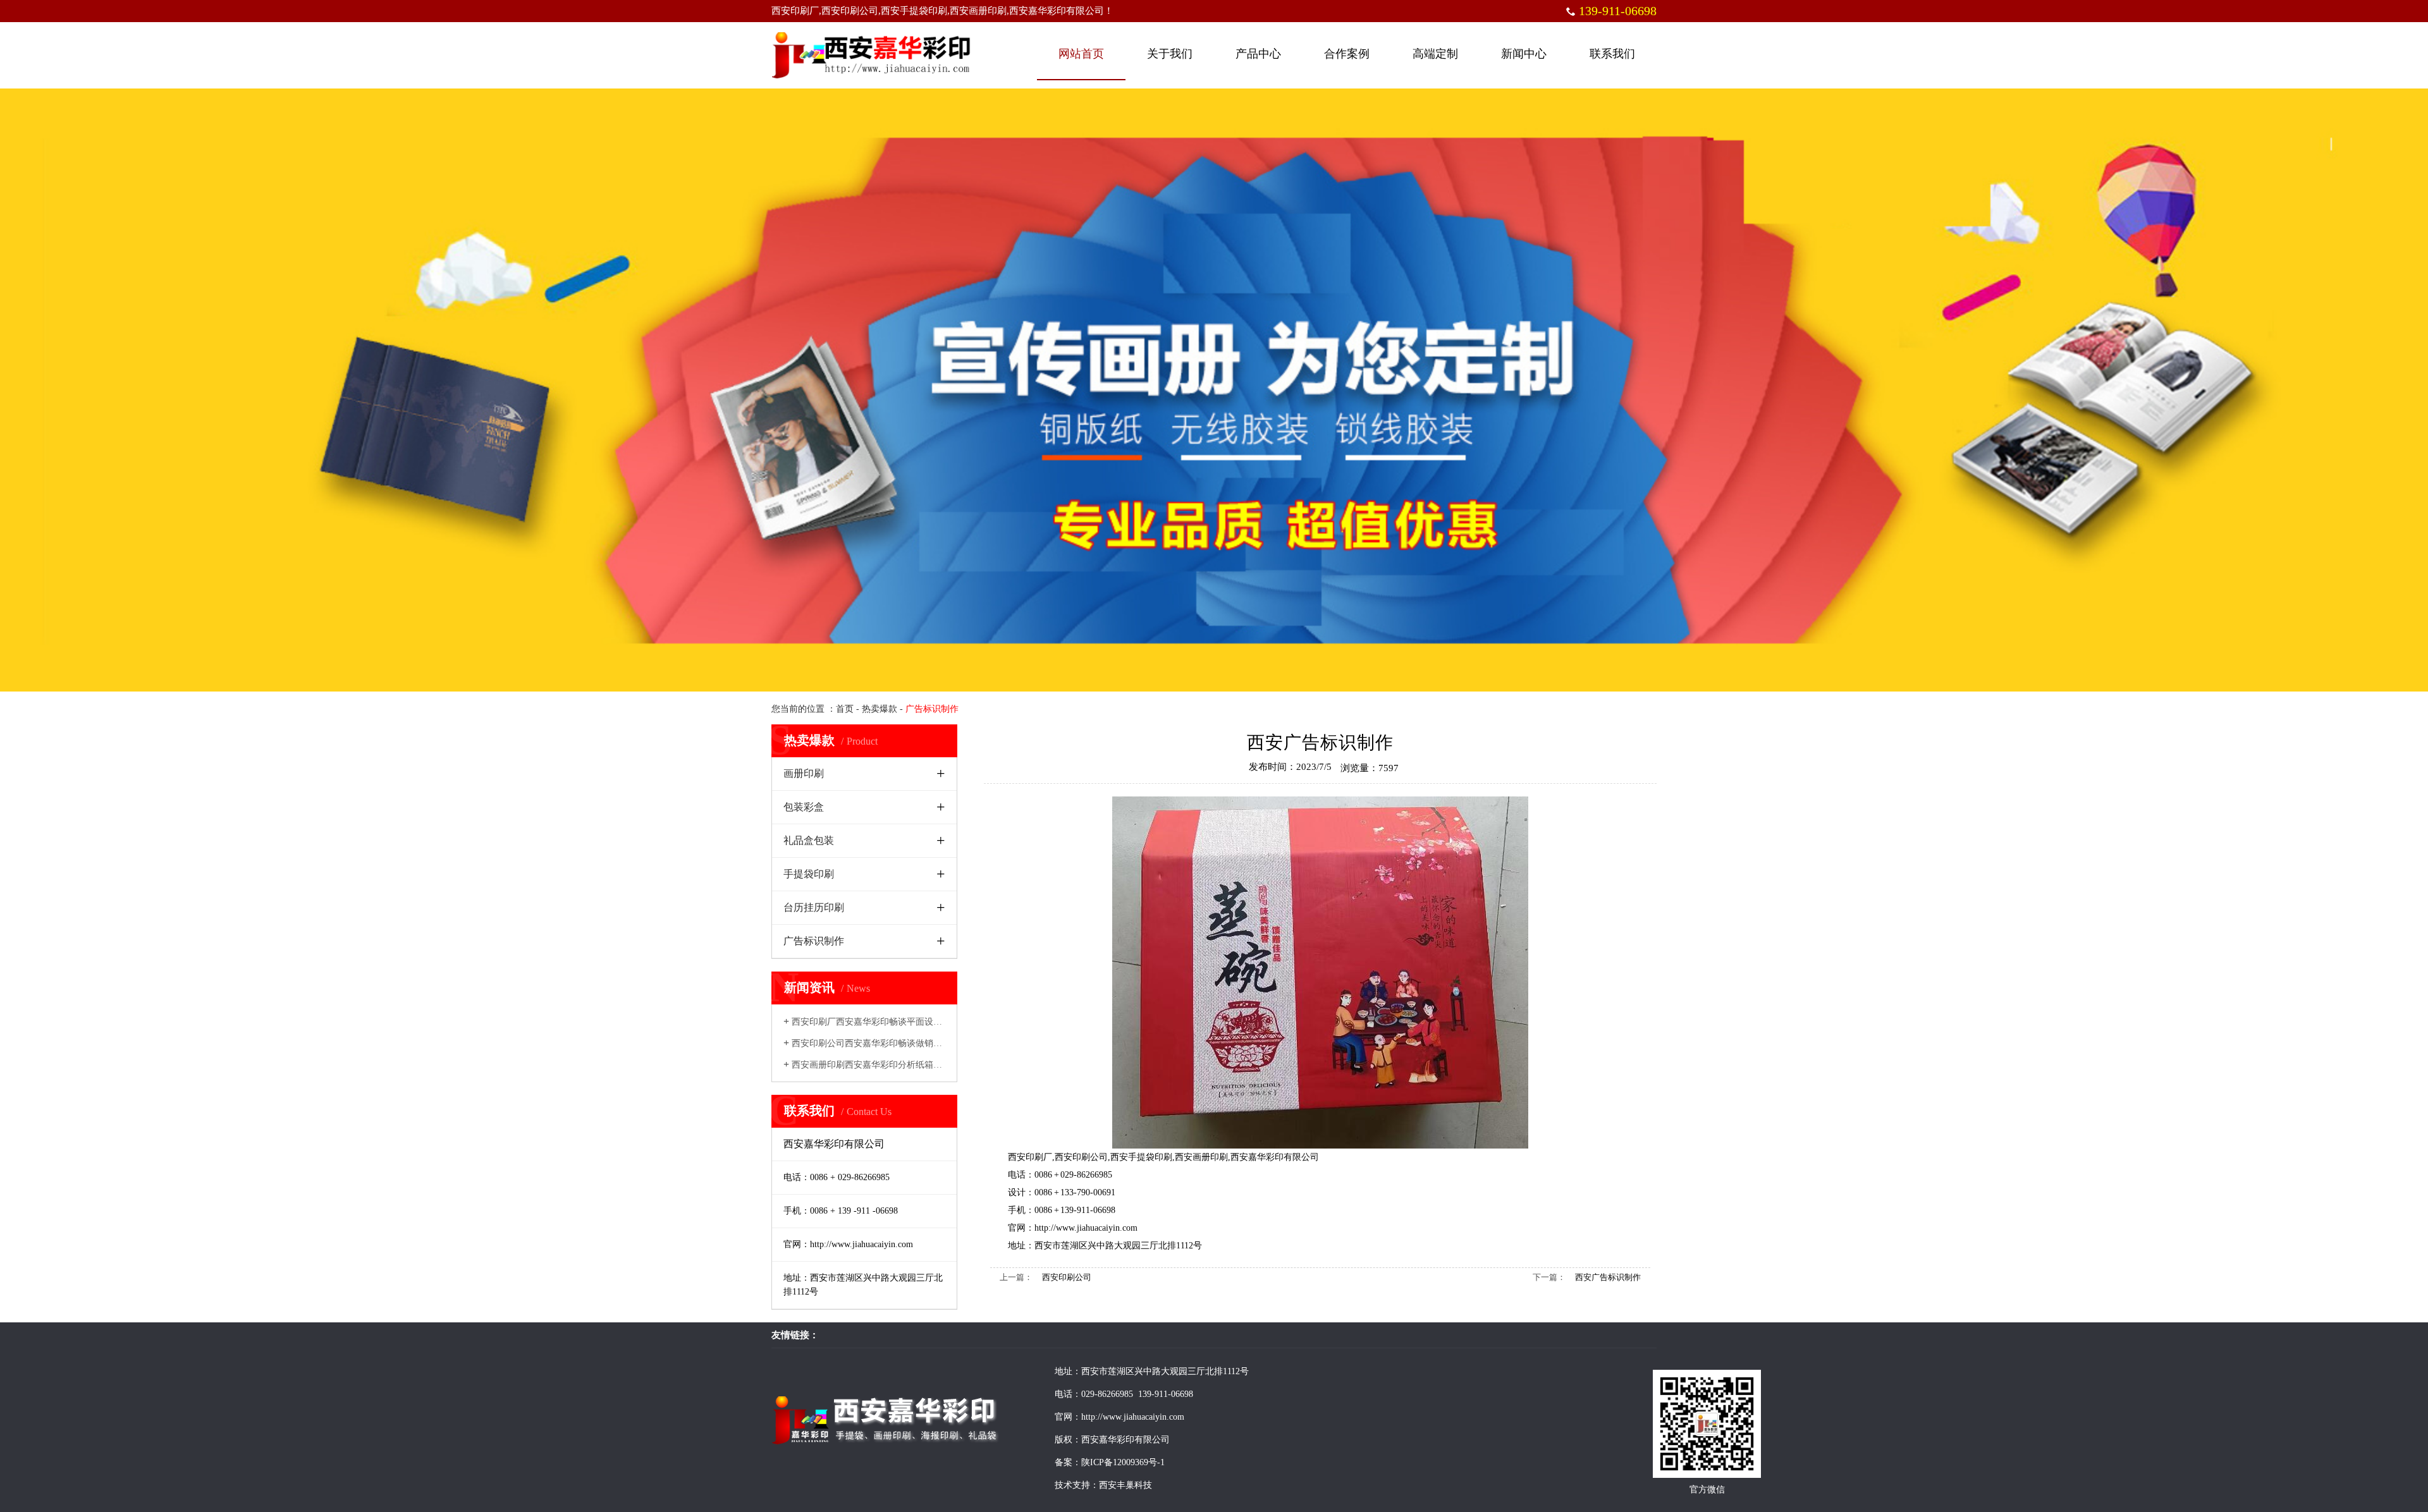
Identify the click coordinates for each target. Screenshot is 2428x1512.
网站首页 (1081, 54)
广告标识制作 (814, 941)
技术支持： (1077, 1485)
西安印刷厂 (1030, 1157)
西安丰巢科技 (1125, 1485)
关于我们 (1170, 54)
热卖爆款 (880, 709)
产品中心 (1258, 54)
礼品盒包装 (809, 840)
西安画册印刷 (1201, 1157)
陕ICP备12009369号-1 (1123, 1462)
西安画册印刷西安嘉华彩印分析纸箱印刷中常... (880, 1065)
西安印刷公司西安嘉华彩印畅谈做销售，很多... (880, 1043)
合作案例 (1347, 54)
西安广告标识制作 (1608, 1277)
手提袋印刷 (809, 874)
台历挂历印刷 (814, 907)
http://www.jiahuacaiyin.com (1086, 1228)
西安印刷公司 (1081, 1157)
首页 (845, 709)
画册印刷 (804, 773)
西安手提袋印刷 (1141, 1157)
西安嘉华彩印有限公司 (1275, 1157)
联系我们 (1612, 54)
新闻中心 (1524, 54)
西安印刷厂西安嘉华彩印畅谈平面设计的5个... (878, 1022)
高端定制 (1435, 54)
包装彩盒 (804, 807)
